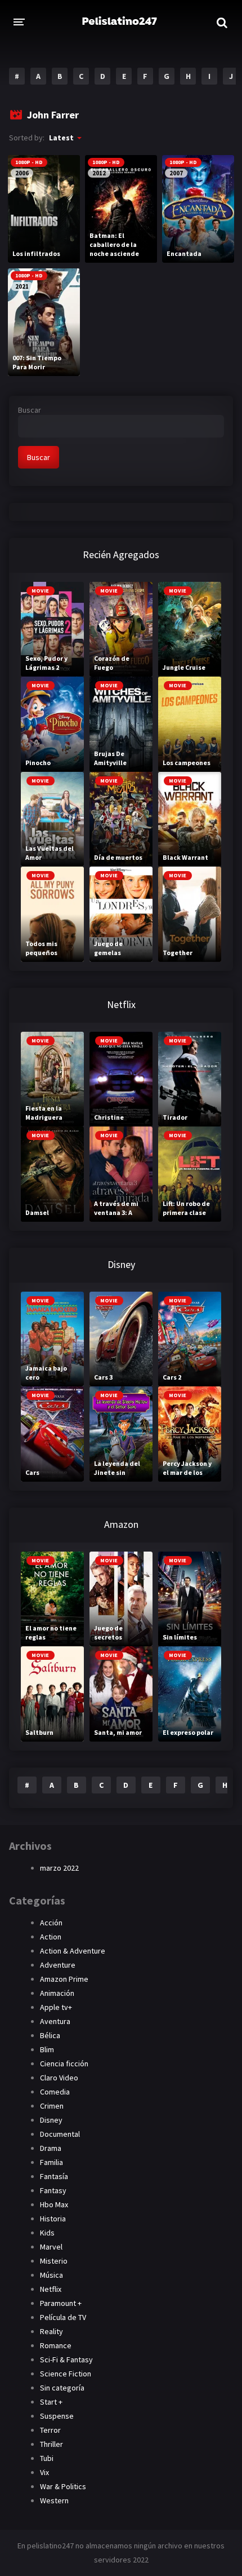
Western (54, 2500)
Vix (44, 2472)
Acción (51, 1923)
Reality (51, 2331)
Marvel (51, 2247)
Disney (51, 2120)
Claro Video (59, 2078)
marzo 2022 (59, 1868)
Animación (57, 1993)
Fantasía (54, 2176)
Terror (50, 2430)
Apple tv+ (56, 2007)
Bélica (50, 2035)
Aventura (55, 2021)
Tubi (47, 2458)
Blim (47, 2049)
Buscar (30, 410)
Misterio (54, 2261)
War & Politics (63, 2486)
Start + (51, 2402)
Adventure (58, 1965)
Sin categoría (62, 2388)
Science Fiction (66, 2374)
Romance (56, 2345)
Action (51, 1937)
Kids (47, 2233)
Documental (60, 2134)
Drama (51, 2148)
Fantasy (53, 2190)
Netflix (51, 2289)
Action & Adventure (73, 1951)
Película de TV (63, 2317)
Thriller (51, 2444)
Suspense (57, 2416)
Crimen (52, 2106)
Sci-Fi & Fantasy (66, 2360)
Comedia (55, 2092)
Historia (53, 2219)
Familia (51, 2162)
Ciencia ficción (64, 2064)
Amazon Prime (64, 1979)
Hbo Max (54, 2204)
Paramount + (61, 2303)
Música (51, 2275)
